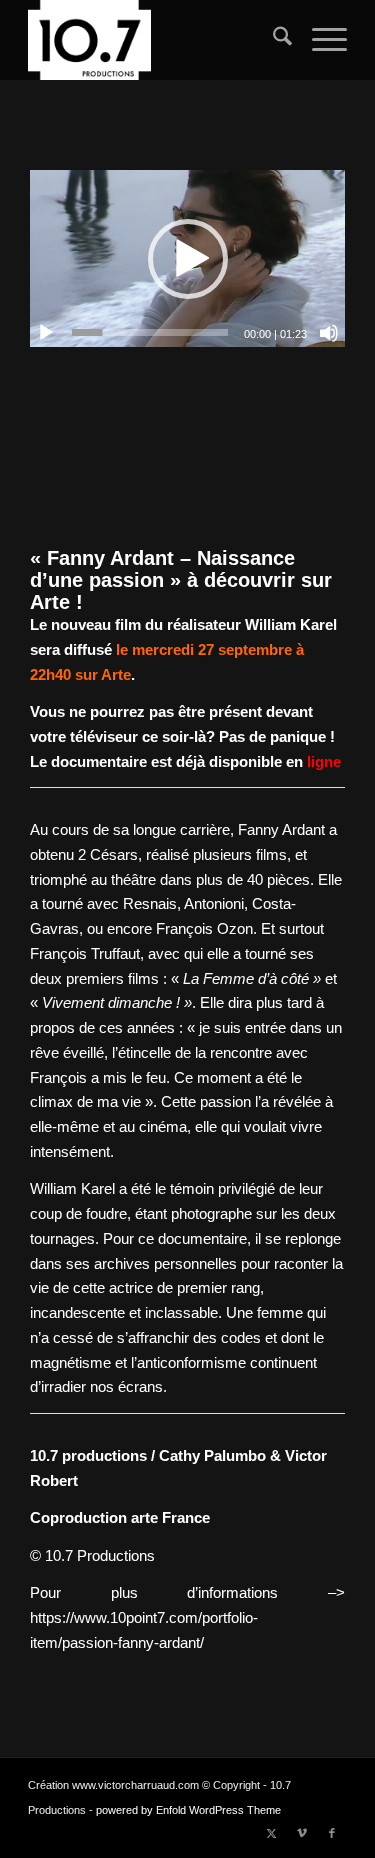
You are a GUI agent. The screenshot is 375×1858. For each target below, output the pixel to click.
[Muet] (329, 333)
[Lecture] (46, 333)
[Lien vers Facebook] (332, 1833)
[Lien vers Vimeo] (302, 1833)
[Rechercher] (272, 40)
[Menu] (319, 40)
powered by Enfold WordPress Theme (188, 1810)
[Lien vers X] (272, 1833)
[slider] (150, 332)
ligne (322, 761)
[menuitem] (272, 40)
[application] (187, 258)
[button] (188, 259)
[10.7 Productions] (155, 40)
